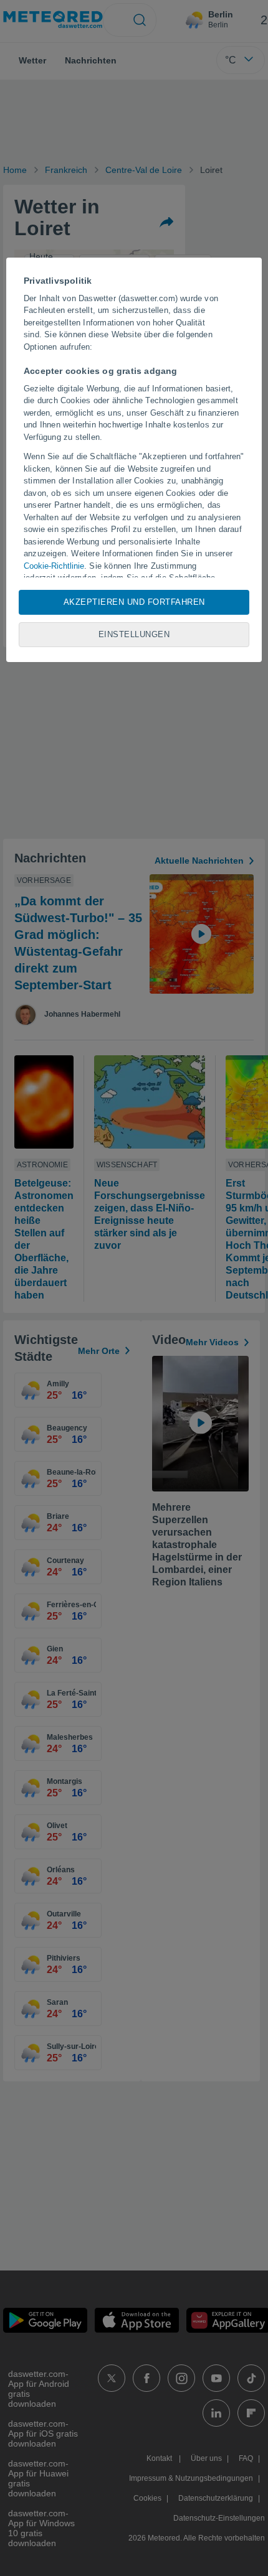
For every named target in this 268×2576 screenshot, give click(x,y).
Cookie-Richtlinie (54, 566)
